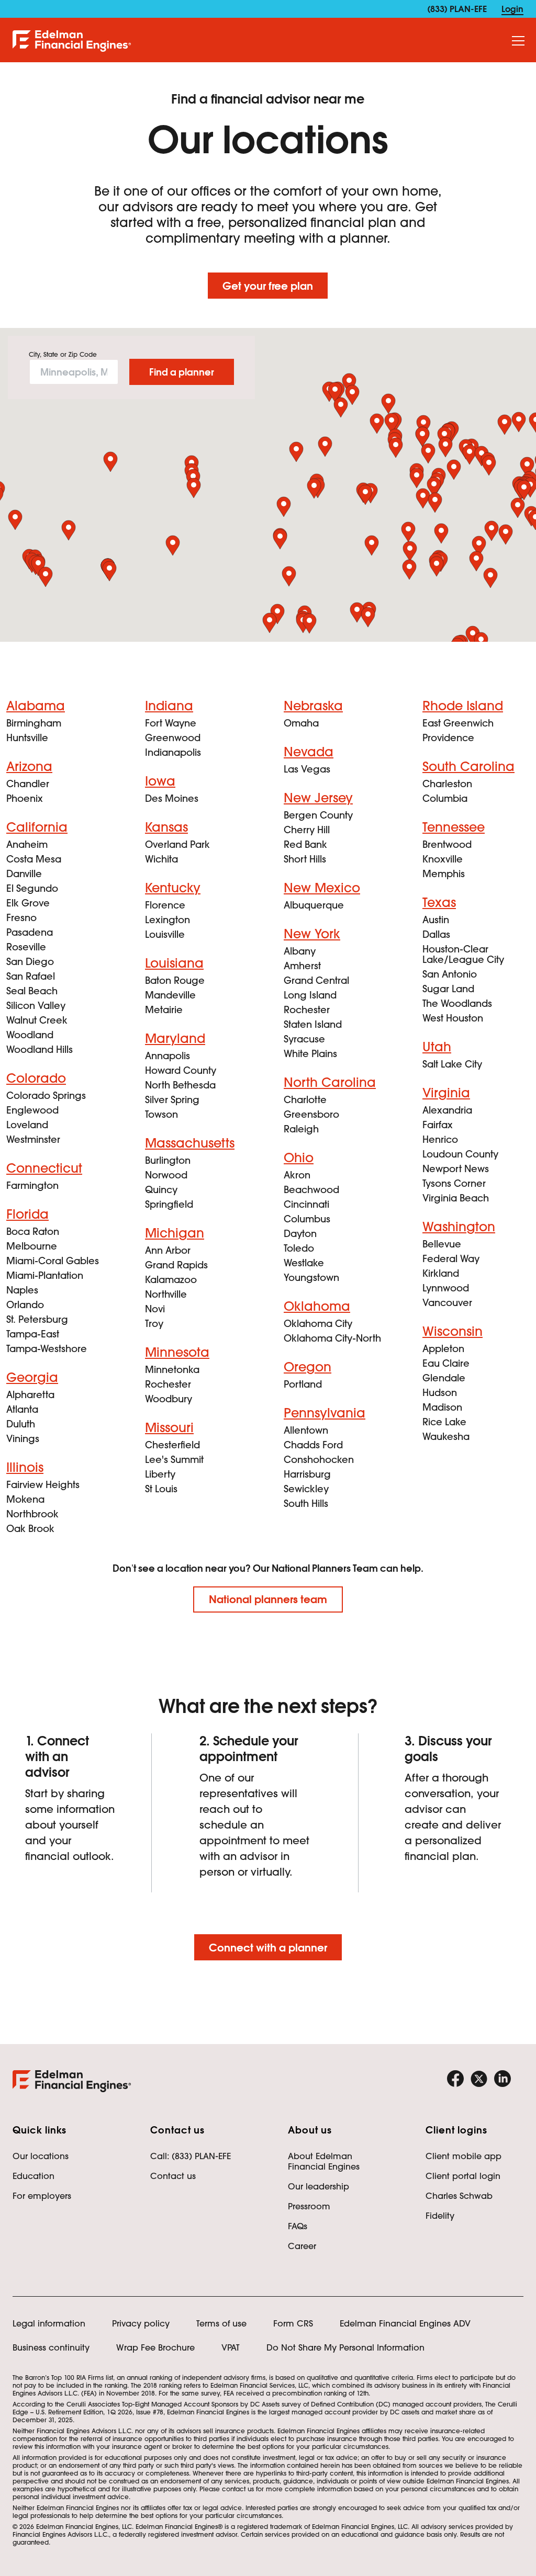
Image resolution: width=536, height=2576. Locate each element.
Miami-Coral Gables (53, 1261)
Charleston (447, 784)
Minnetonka (172, 1370)
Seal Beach (32, 991)
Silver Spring (172, 1100)
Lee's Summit (174, 1460)
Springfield (169, 1204)
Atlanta (22, 1409)
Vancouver (447, 1303)
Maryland (175, 1039)
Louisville (165, 934)
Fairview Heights (43, 1485)
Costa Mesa (34, 859)
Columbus (307, 1219)
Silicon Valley (36, 1006)
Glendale (444, 1378)
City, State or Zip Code (63, 355)
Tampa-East (33, 1334)
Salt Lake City (452, 1064)
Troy (154, 1324)
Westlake (304, 1263)
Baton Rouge (175, 980)
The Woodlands (457, 1003)
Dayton (300, 1234)
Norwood (166, 1175)
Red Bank (305, 844)
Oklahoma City (318, 1324)
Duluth (21, 1424)
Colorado (36, 1078)
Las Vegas (307, 769)
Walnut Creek (37, 1020)
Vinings (23, 1439)
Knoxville (443, 859)
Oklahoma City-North (332, 1338)
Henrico (440, 1139)
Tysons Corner (454, 1183)
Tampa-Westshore (47, 1349)
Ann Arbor (168, 1250)
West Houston (453, 1018)
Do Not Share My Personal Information (345, 2347)
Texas (439, 903)
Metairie (164, 1010)
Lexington (167, 920)
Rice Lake (444, 1422)
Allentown (306, 1430)
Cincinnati (306, 1204)
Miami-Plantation (45, 1275)
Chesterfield (172, 1445)
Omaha (301, 723)
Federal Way (451, 1259)
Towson (161, 1114)
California (37, 827)
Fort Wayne (171, 723)
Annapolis (167, 1056)
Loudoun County (460, 1154)
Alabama (36, 706)
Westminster (33, 1139)
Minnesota (177, 1352)
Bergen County (318, 815)
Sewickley (306, 1489)
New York (312, 934)
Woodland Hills (40, 1049)
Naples (22, 1290)
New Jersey (318, 798)
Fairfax (438, 1125)
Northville (166, 1294)
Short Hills (305, 859)
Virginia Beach (456, 1198)
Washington (459, 1227)
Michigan (175, 1233)
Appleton (443, 1349)
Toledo (299, 1248)
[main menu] (518, 41)
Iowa (160, 781)
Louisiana (174, 963)
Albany (300, 951)
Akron (297, 1175)
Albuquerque (314, 905)
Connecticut (44, 1168)
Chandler (28, 784)
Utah (437, 1047)
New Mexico (322, 888)
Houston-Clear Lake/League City (463, 954)
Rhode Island (463, 706)
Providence (448, 738)
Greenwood (173, 738)
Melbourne (32, 1246)
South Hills (306, 1503)
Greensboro (311, 1114)
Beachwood (311, 1190)
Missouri (169, 1428)
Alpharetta (30, 1395)
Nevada (309, 752)
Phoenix (25, 798)
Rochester (168, 1384)
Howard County (181, 1070)
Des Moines (172, 798)
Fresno (21, 918)
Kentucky (173, 888)
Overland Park (177, 844)
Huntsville (27, 738)
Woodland (30, 1035)
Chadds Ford (313, 1445)
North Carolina (330, 1082)
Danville (24, 874)
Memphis (444, 874)
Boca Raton (33, 1232)
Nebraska (313, 706)
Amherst (302, 966)
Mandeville (170, 995)
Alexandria (447, 1110)
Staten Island (313, 1024)
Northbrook (32, 1514)
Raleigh (301, 1129)
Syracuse (304, 1039)
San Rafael (31, 976)
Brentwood (447, 844)
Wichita (161, 859)
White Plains (310, 1054)
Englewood (32, 1110)
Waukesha (446, 1437)
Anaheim (27, 844)
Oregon (308, 1367)
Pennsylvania (325, 1413)
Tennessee (454, 827)
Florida (27, 1214)
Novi (155, 1309)
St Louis (161, 1489)
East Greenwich (458, 723)
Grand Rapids (176, 1265)
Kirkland (441, 1273)
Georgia (32, 1377)
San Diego (30, 962)
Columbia (445, 798)
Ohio (299, 1158)
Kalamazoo (171, 1280)
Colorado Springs (46, 1096)
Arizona (29, 767)
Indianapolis (173, 752)
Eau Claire (446, 1363)
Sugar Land (448, 989)
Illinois (25, 1467)
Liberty (160, 1474)
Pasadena (30, 932)
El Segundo (32, 888)
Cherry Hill (307, 830)
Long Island (310, 995)
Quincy (161, 1190)
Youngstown (311, 1278)
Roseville (26, 947)
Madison (442, 1407)
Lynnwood (446, 1288)
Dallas (436, 934)
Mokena (25, 1499)
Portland (303, 1384)
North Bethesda (180, 1085)
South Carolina (468, 767)
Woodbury (169, 1399)
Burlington (168, 1160)
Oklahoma (317, 1306)
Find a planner (182, 372)
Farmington (32, 1185)
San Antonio (450, 974)
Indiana (169, 706)
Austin (436, 920)
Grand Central (316, 980)
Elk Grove (28, 903)
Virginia (446, 1093)
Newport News (456, 1169)
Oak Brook (30, 1529)
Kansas (166, 827)
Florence (165, 905)
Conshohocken (319, 1460)
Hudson (440, 1393)
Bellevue (442, 1244)
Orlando (25, 1305)
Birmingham (34, 723)
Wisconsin (453, 1331)
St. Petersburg (37, 1319)
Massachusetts (190, 1143)
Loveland (27, 1125)
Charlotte (305, 1100)
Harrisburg (307, 1474)
